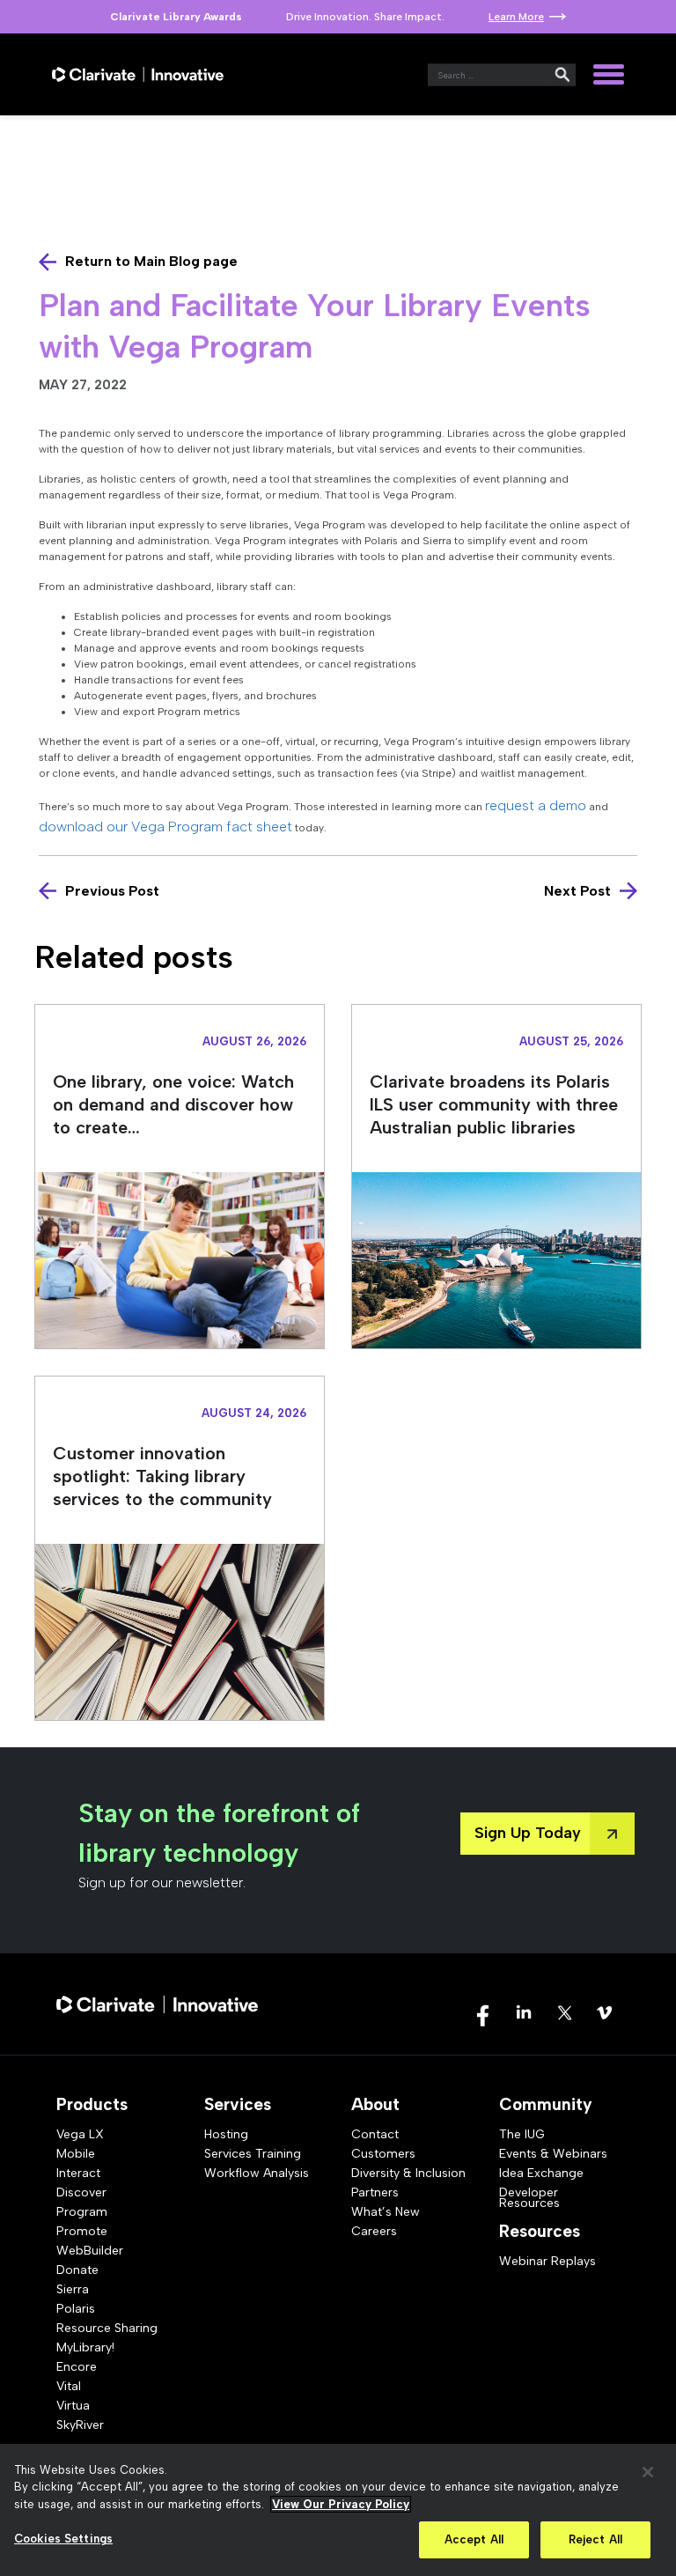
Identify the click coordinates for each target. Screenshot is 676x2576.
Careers (374, 2231)
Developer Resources (529, 2198)
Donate (77, 2270)
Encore (77, 2367)
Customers (383, 2154)
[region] (338, 2510)
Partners (375, 2192)
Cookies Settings (63, 2539)
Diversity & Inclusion (408, 2173)
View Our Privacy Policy (341, 2504)
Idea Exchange (541, 2173)
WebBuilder (90, 2251)
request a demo (536, 805)
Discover (81, 2192)
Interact (78, 2173)
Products (92, 2104)
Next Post (577, 891)
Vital (69, 2386)
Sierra (73, 2289)
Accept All (474, 2539)
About (375, 2104)
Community (546, 2104)
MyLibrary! (85, 2347)
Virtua (73, 2406)
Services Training (253, 2154)
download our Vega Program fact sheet (165, 827)
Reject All (595, 2539)
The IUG (522, 2134)
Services (238, 2104)
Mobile (76, 2154)
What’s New (386, 2212)
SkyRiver (80, 2425)
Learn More (516, 17)
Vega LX (80, 2134)
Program (82, 2212)
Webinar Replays (547, 2261)
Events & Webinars (553, 2154)
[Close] (648, 2472)
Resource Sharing (107, 2328)
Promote (82, 2231)
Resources (540, 2231)
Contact (375, 2134)
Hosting (226, 2134)
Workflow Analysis (257, 2173)
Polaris (76, 2309)
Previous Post (112, 891)
